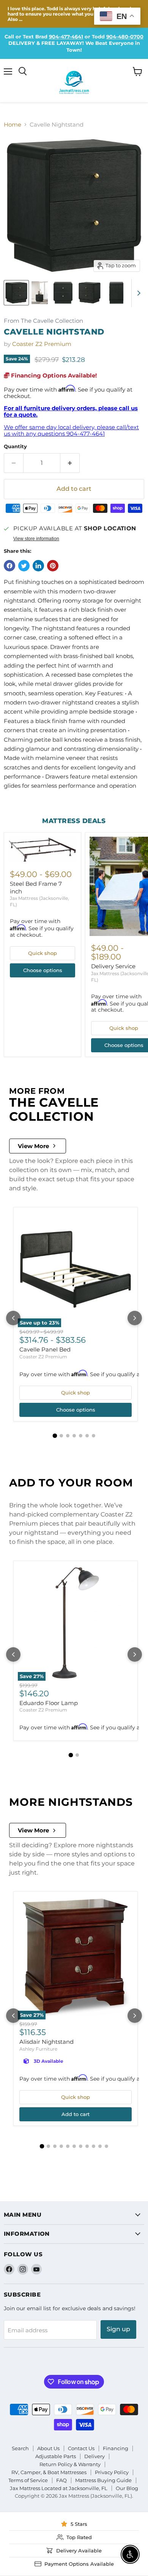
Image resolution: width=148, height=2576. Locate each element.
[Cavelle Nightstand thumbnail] (16, 293)
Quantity (15, 447)
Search (20, 2448)
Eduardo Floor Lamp (49, 1703)
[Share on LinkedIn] (38, 566)
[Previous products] (13, 1318)
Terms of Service (28, 2480)
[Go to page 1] (55, 1436)
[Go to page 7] (94, 1436)
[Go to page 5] (81, 1436)
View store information (36, 539)
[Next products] (135, 1318)
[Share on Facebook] (9, 566)
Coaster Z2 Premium (42, 344)
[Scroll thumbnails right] (137, 293)
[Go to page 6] (87, 1436)
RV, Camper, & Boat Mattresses (49, 2472)
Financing (116, 2448)
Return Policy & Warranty (70, 2464)
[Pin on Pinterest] (53, 566)
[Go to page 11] (106, 2146)
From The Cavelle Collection (43, 321)
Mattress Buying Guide (103, 2480)
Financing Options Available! (53, 375)
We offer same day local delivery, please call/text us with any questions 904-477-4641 (71, 430)
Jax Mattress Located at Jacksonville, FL (59, 2488)
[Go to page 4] (74, 1436)
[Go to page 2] (61, 1436)
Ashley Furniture (38, 2049)
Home (13, 125)
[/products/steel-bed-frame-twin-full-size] (43, 849)
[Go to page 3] (68, 1436)
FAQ (61, 2480)
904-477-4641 (66, 36)
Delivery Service (113, 966)
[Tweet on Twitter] (24, 566)
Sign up (118, 2329)
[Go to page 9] (94, 2146)
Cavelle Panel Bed (45, 1349)
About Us (48, 2448)
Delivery (94, 2456)
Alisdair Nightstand (46, 2042)
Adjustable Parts (56, 2456)
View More (33, 1146)
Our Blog (127, 2488)
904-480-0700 (125, 36)
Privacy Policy (112, 2472)
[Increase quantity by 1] (70, 463)
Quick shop (43, 953)
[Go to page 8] (87, 2146)
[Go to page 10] (100, 2146)
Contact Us (81, 2448)
